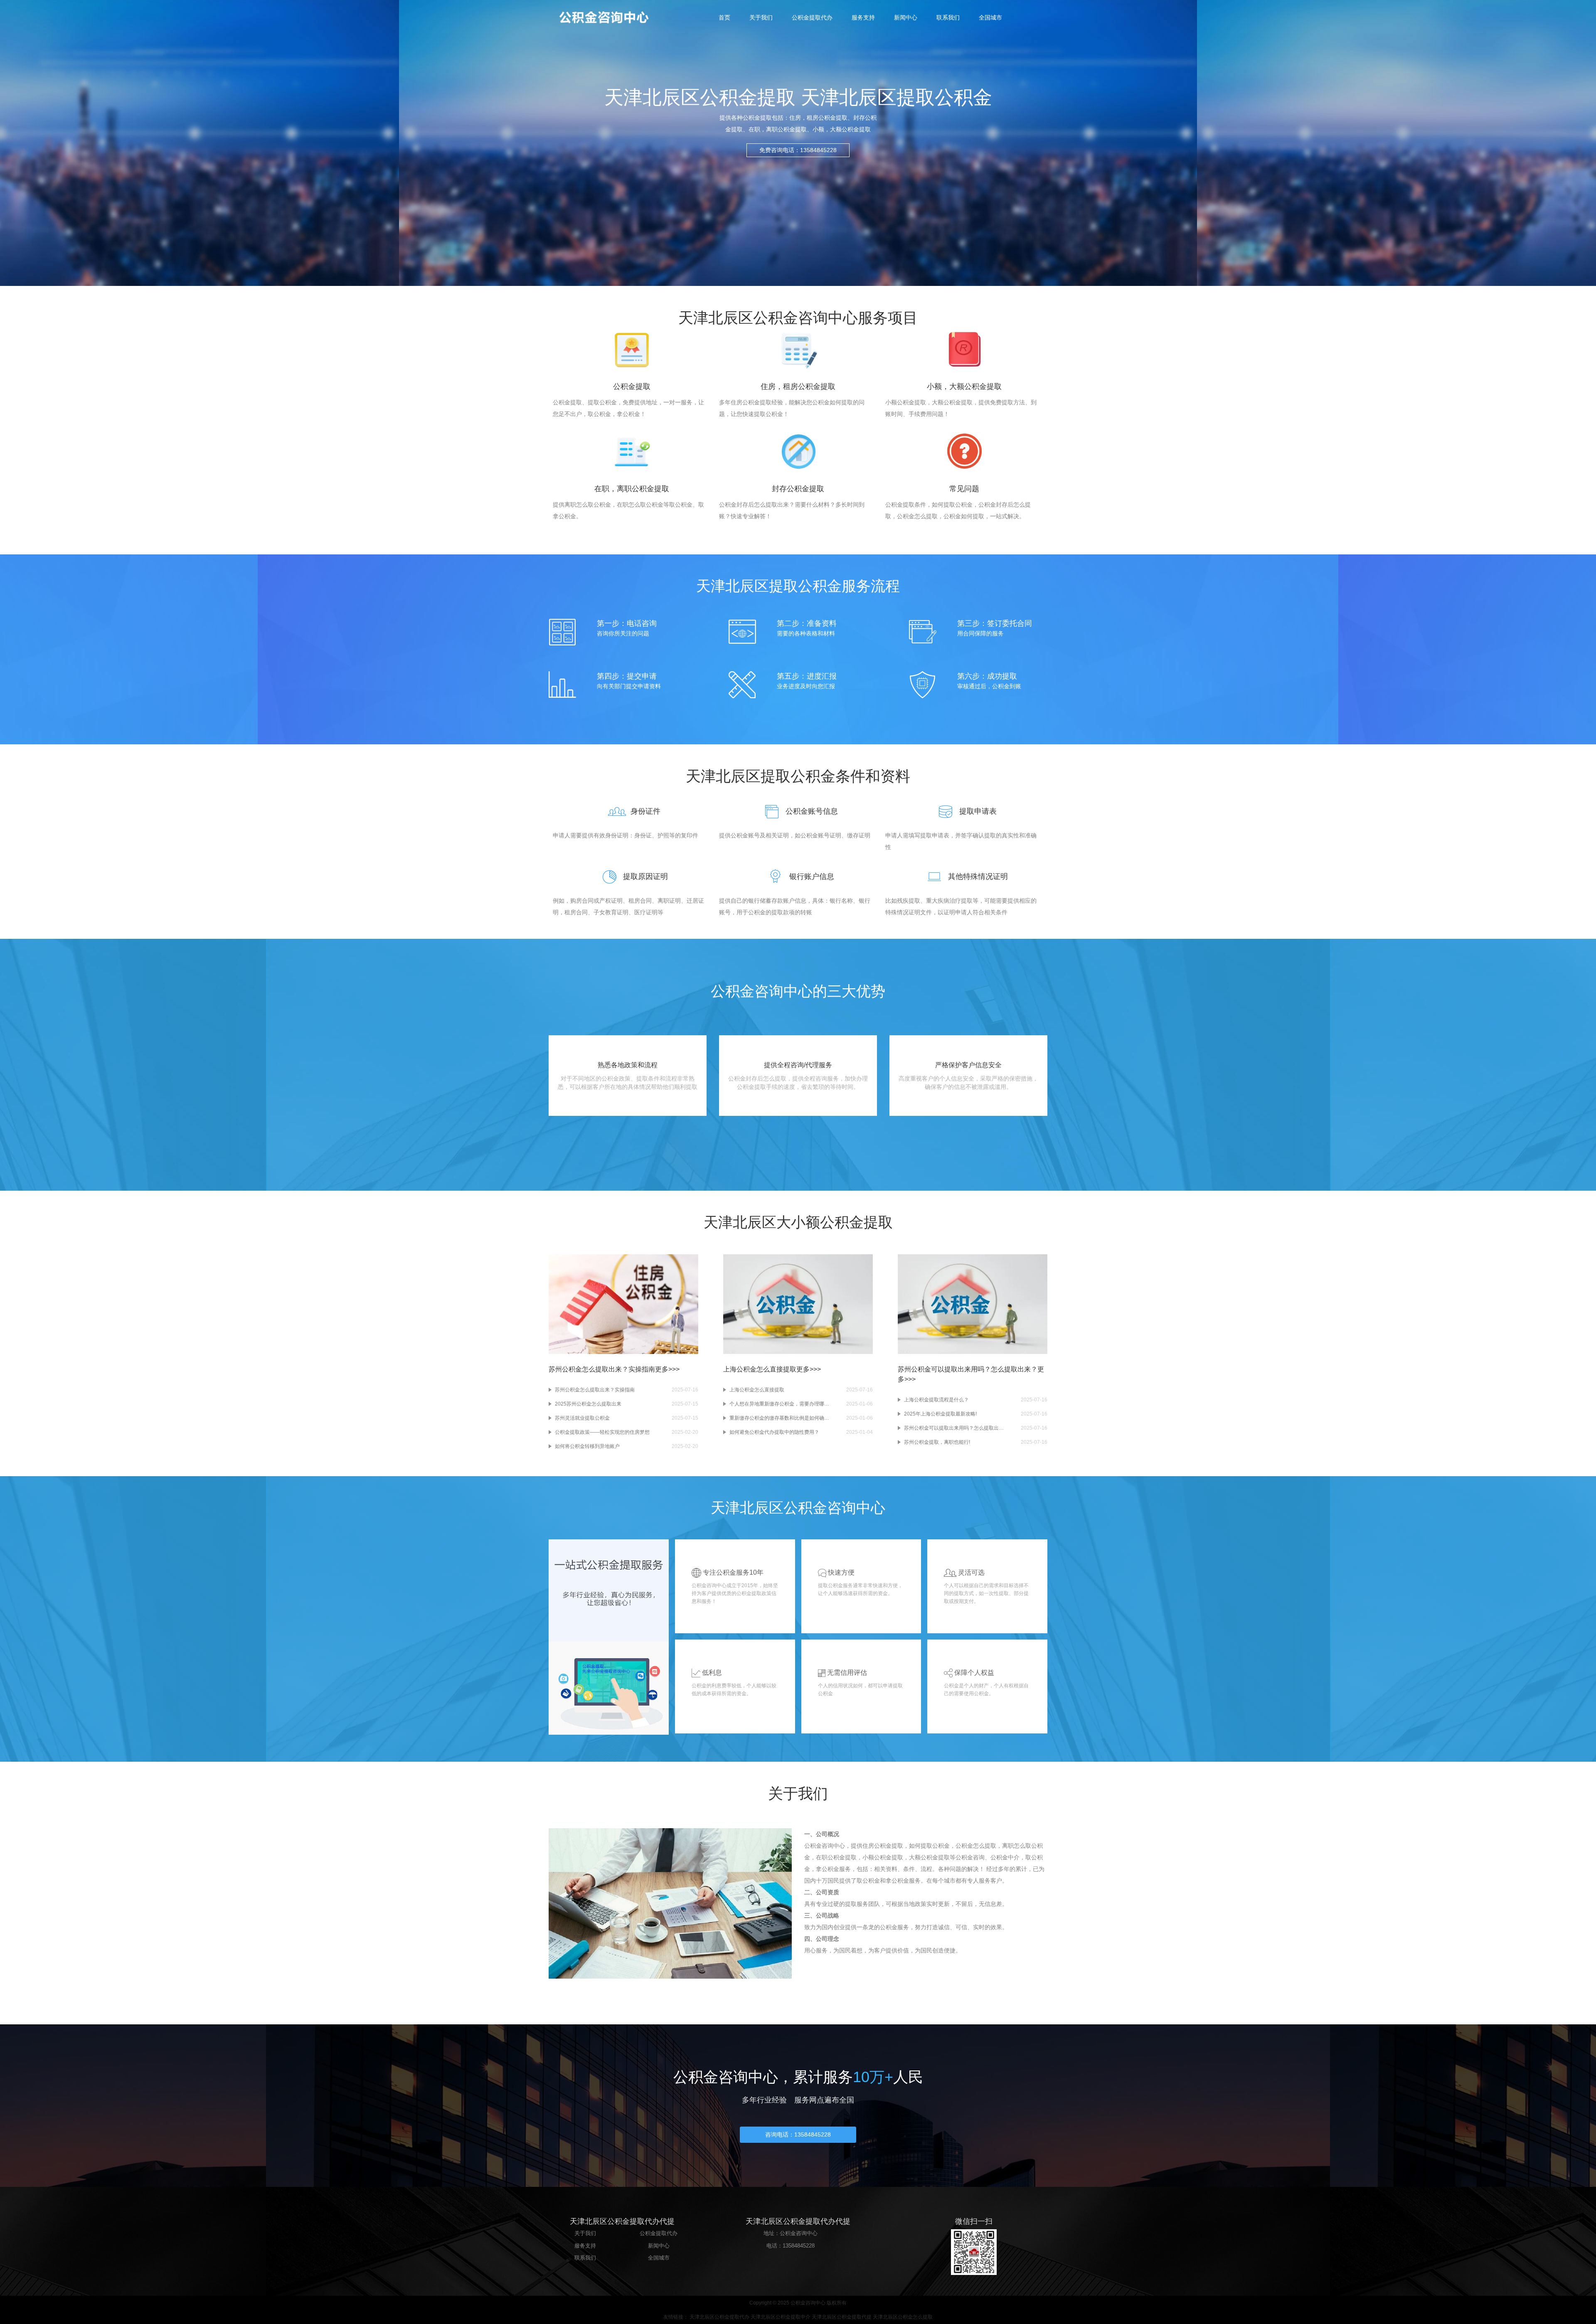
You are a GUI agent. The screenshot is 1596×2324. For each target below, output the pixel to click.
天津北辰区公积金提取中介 (781, 2317)
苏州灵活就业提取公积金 (582, 1418)
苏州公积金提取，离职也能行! (937, 1442)
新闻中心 (906, 17)
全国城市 (990, 17)
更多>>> (667, 1369)
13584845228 (799, 2246)
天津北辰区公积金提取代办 (719, 2317)
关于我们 (761, 17)
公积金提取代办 (812, 17)
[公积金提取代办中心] (611, 17)
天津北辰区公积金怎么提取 (903, 2317)
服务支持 (863, 17)
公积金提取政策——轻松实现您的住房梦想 (602, 1432)
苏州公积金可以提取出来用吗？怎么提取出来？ (954, 1428)
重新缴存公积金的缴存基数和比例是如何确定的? (779, 1418)
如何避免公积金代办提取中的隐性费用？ (774, 1432)
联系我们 (948, 17)
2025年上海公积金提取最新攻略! (940, 1414)
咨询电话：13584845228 (798, 2134)
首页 (724, 17)
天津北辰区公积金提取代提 (842, 2317)
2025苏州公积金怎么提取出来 (588, 1404)
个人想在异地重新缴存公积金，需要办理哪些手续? (779, 1404)
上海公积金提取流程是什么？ (936, 1400)
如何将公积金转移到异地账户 (587, 1446)
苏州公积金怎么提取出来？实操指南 (595, 1390)
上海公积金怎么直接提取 (757, 1390)
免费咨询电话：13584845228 (798, 150)
